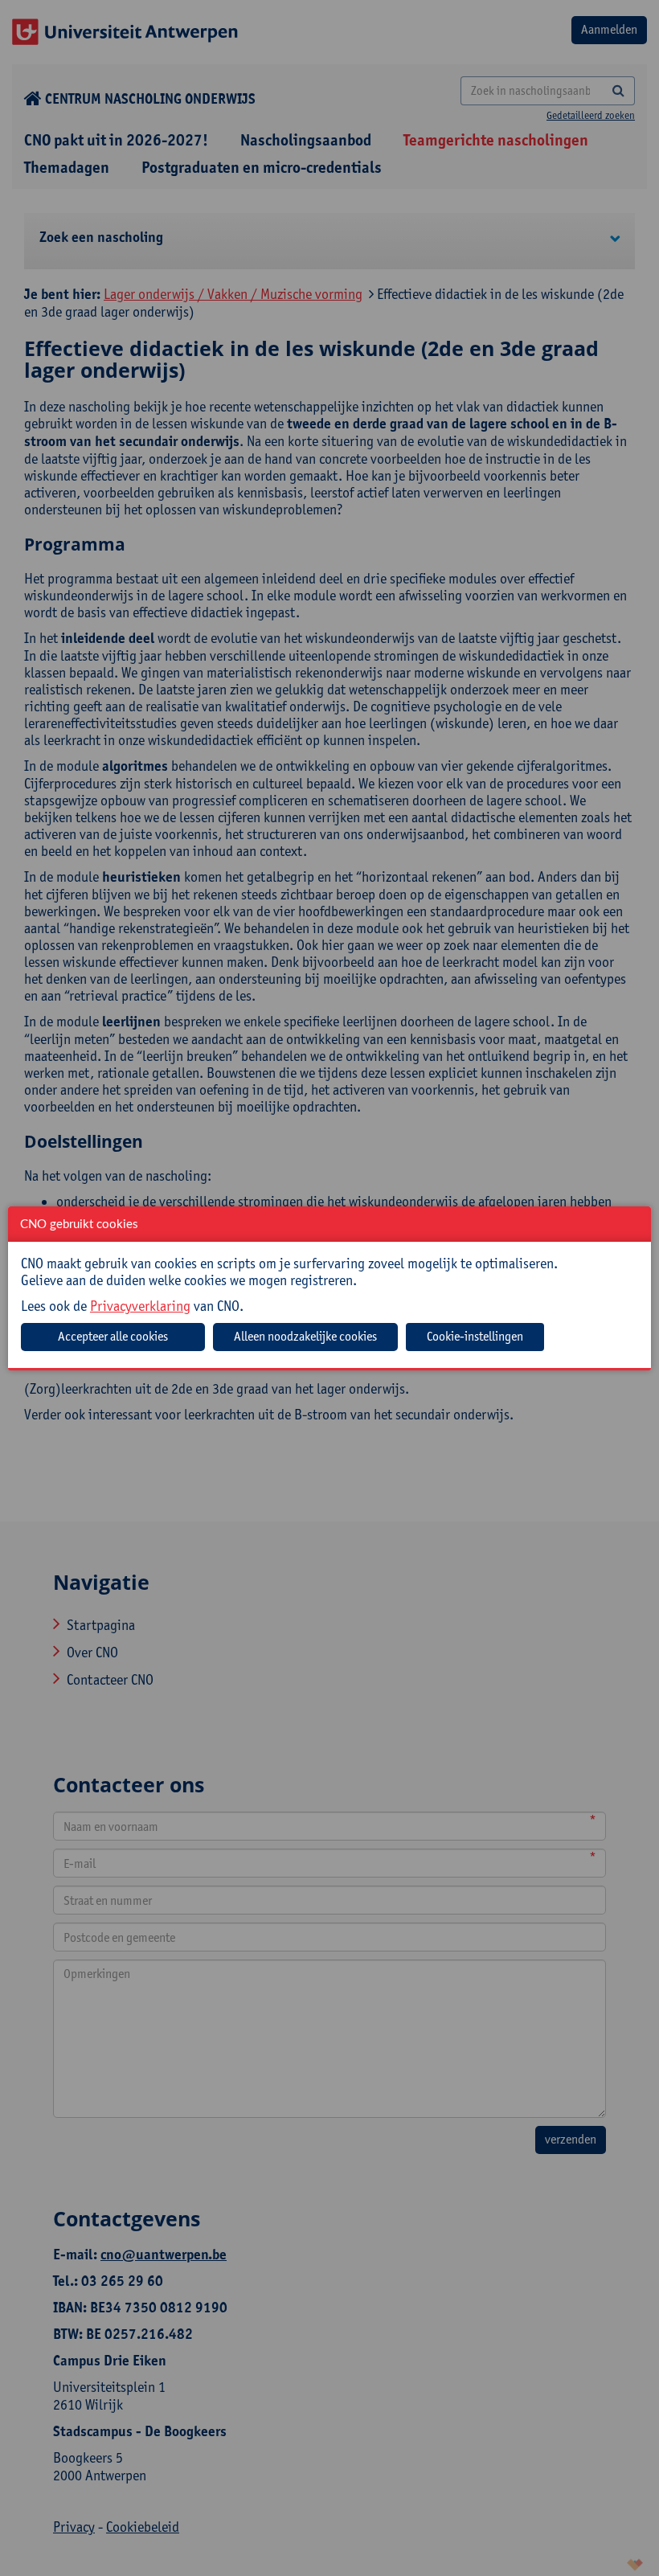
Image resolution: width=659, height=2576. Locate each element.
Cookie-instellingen (475, 1336)
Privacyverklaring (140, 1306)
